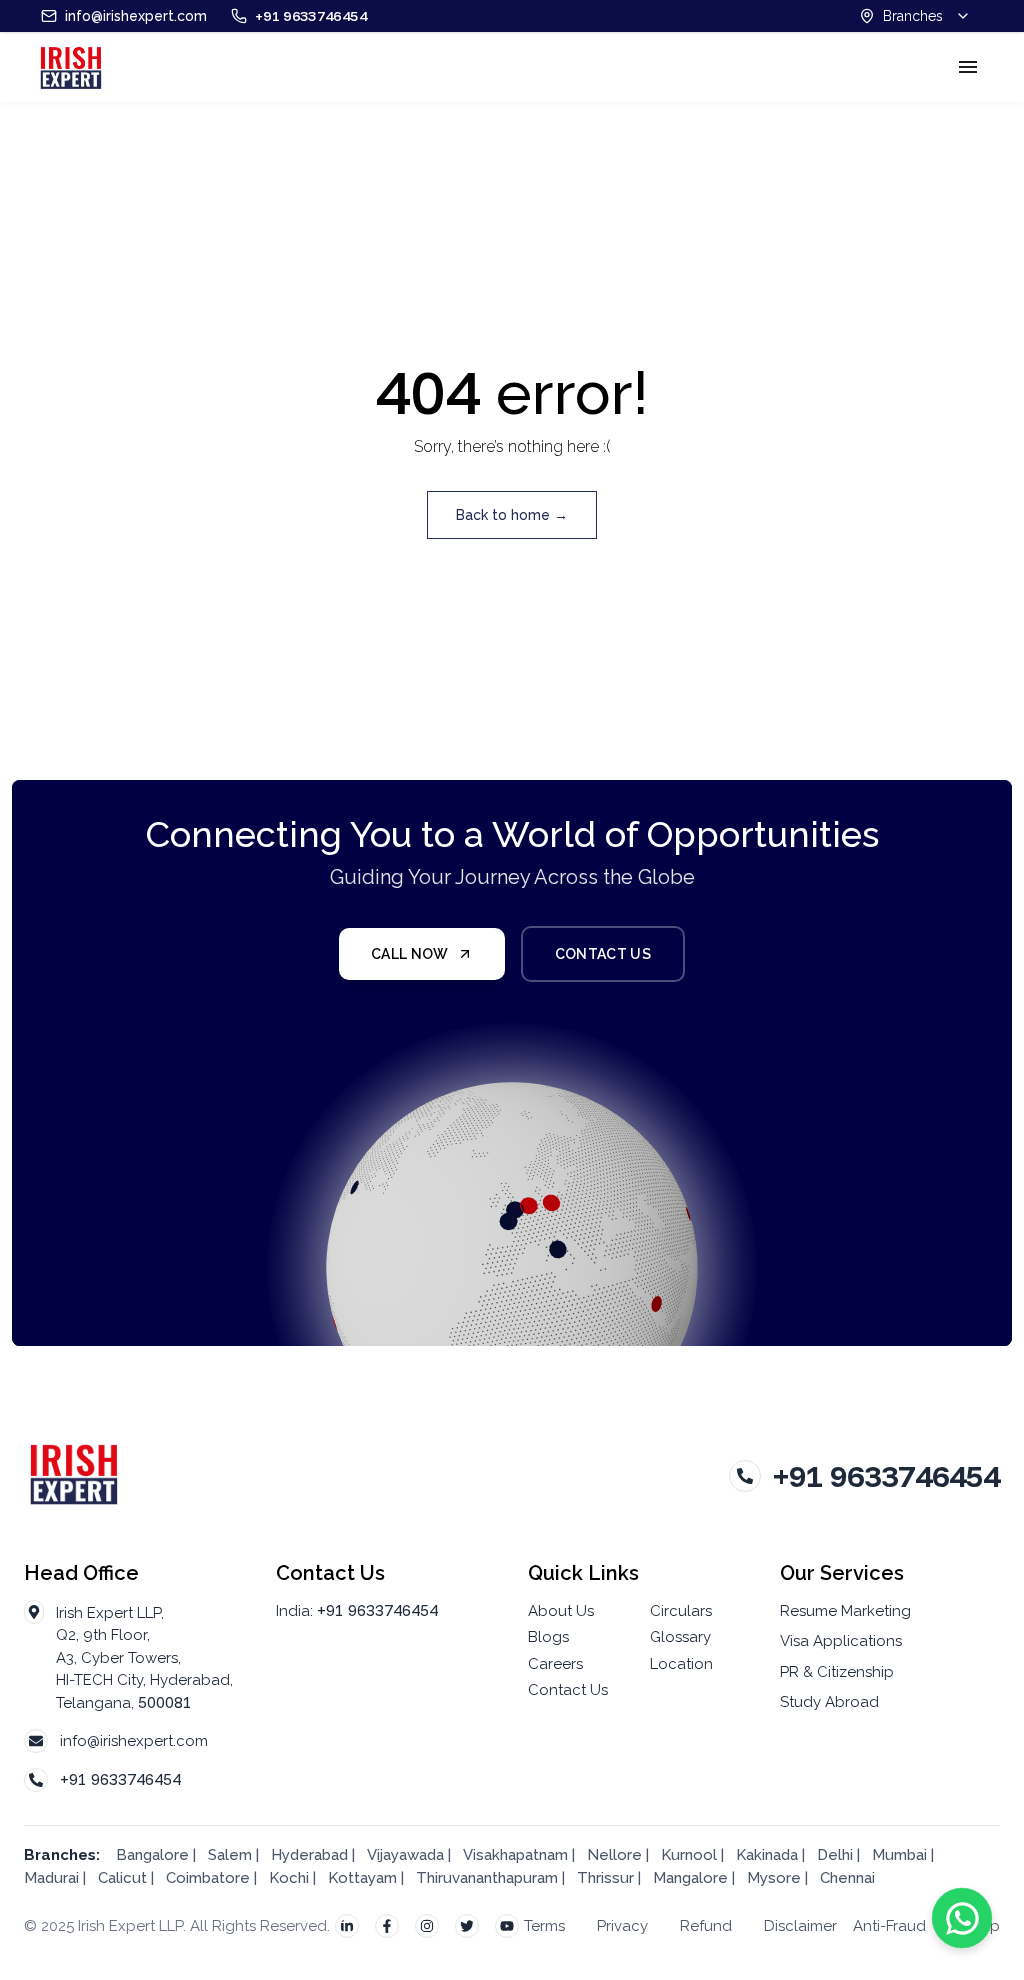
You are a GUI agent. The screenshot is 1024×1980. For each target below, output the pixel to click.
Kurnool (689, 1855)
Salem (230, 1855)
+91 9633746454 (120, 1779)
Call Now (410, 954)
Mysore (774, 1878)
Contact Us (603, 954)
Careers (555, 1664)
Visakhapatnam (515, 1855)
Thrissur (605, 1878)
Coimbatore (208, 1878)
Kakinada (769, 1855)
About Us (561, 1611)
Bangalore (152, 1855)
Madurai (51, 1878)
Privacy (622, 1926)
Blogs (548, 1637)
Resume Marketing (845, 1611)
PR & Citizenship (837, 1672)
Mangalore (690, 1878)
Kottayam (362, 1878)
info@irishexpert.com (134, 1741)
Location (681, 1664)
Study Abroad (829, 1702)
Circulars (681, 1611)
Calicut (124, 1878)
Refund (706, 1926)
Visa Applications (841, 1641)
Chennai (847, 1878)
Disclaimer (800, 1926)
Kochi (289, 1878)
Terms (544, 1926)
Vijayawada (405, 1855)
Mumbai (899, 1855)
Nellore (616, 1855)
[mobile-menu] (968, 67)
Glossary (680, 1637)
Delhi (835, 1855)
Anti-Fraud (889, 1926)
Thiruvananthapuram (487, 1878)
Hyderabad (309, 1855)
